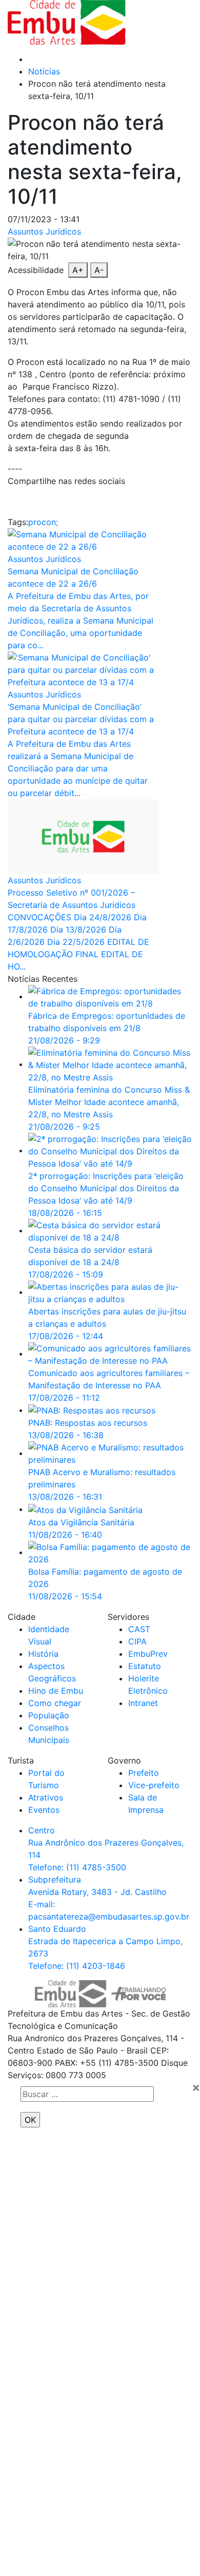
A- (99, 270)
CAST (139, 1629)
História (43, 1654)
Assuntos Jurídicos (44, 231)
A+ (78, 270)
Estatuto (145, 1666)
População (49, 1715)
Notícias (44, 71)
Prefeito (144, 1773)
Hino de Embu (56, 1691)
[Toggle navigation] (165, 23)
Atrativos (46, 1797)
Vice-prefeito (154, 1785)
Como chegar (55, 1703)
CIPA (137, 1641)
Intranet (143, 1703)
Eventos (44, 1810)
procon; (43, 522)
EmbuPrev (148, 1654)
